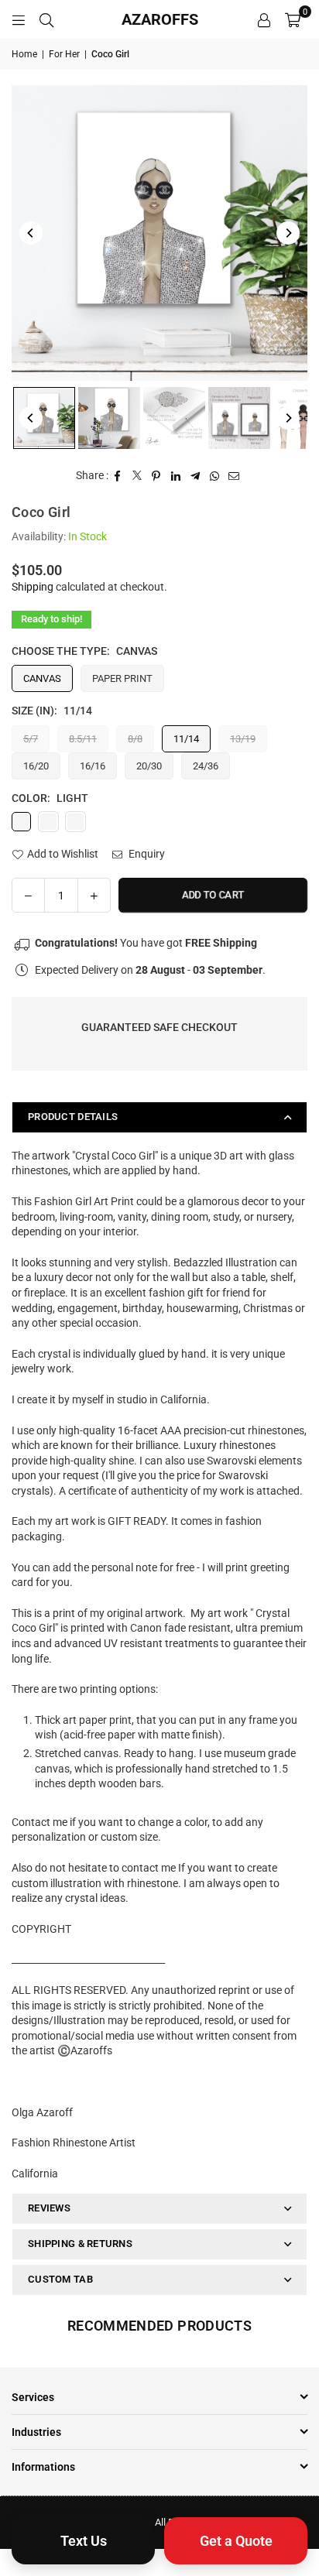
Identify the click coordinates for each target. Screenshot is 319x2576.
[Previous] (31, 233)
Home (24, 54)
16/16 (93, 766)
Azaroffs (160, 19)
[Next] (288, 233)
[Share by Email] (234, 476)
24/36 (206, 766)
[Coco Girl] (174, 418)
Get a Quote (236, 2541)
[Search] (46, 19)
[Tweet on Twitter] (137, 476)
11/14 (186, 739)
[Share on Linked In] (176, 476)
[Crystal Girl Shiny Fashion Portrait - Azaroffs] (44, 418)
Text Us (84, 2541)
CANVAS (42, 678)
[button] (293, 19)
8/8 (135, 739)
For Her (64, 54)
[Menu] (19, 19)
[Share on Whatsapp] (215, 476)
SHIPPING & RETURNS (80, 2244)
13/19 (243, 739)
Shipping (33, 587)
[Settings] (264, 19)
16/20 (36, 766)
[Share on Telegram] (196, 476)
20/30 (149, 766)
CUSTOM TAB (60, 2279)
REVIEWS (49, 2208)
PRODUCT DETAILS (73, 1117)
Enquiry (146, 854)
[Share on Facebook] (118, 476)
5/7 (31, 739)
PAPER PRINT (122, 678)
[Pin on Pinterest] (157, 476)
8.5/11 (83, 739)
